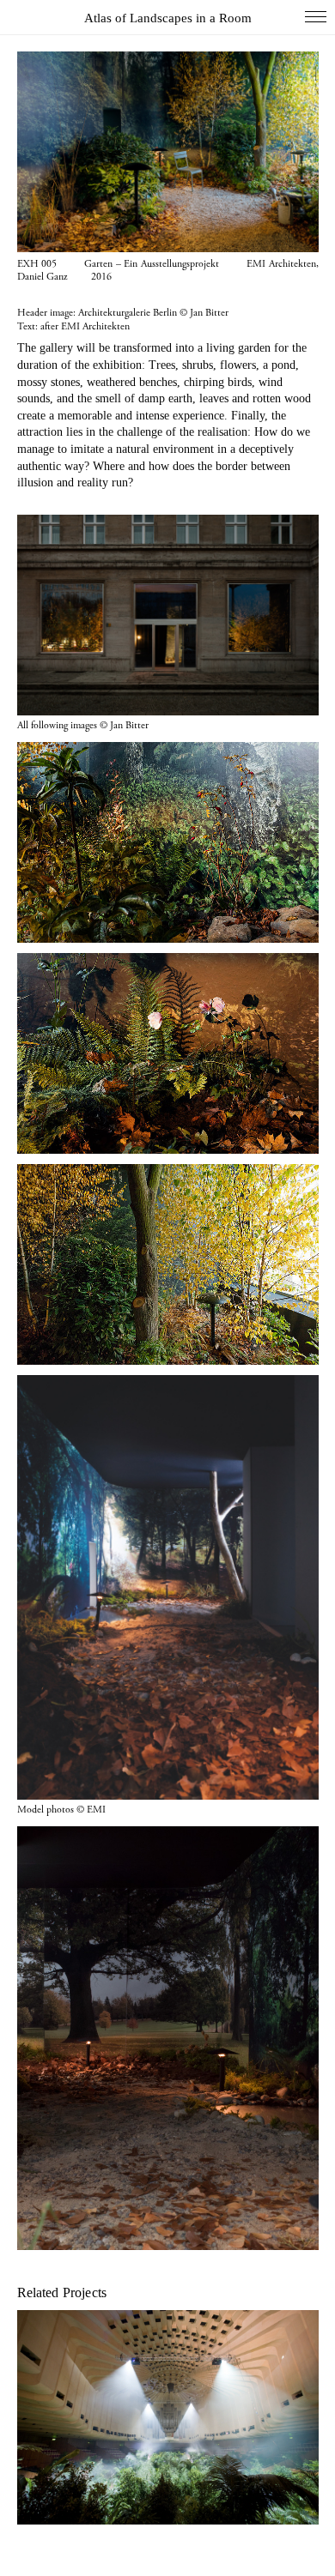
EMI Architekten (95, 326)
